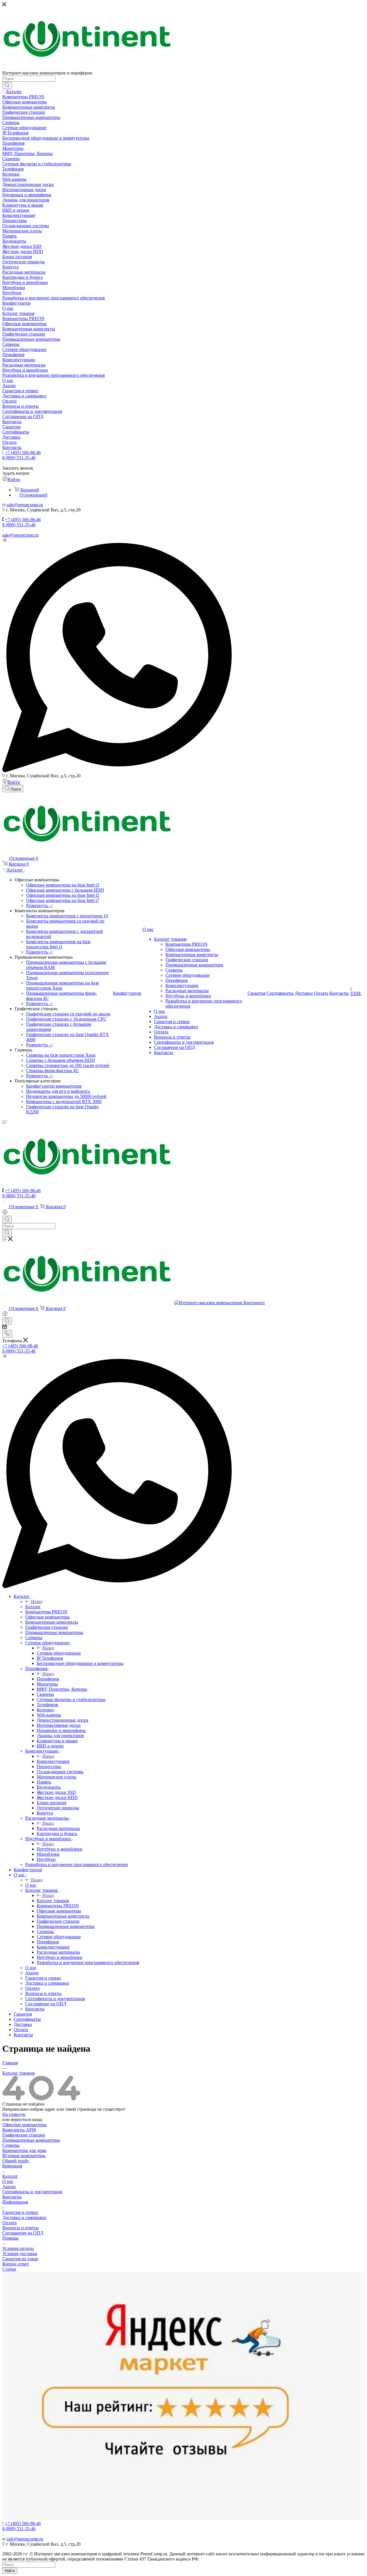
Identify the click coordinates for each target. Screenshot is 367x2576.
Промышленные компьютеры (31, 2140)
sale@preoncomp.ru (21, 535)
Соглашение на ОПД (23, 2233)
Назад (37, 1601)
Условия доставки (20, 2254)
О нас (31, 1885)
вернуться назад (27, 2119)
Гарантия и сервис (20, 2212)
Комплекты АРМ (19, 2130)
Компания (12, 2166)
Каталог (33, 1607)
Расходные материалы (58, 1828)
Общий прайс (16, 2161)
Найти (10, 2571)
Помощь (10, 2238)
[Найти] (7, 85)
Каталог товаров (53, 1901)
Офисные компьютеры (25, 2125)
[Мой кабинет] (5, 1213)
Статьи (9, 2269)
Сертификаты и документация (32, 2192)
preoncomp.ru (30, 505)
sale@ (12, 505)
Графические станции (24, 2135)
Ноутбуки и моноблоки (59, 1849)
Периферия (48, 1679)
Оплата (9, 2223)
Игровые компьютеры (24, 2156)
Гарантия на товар (20, 2259)
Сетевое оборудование (59, 1653)
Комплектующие (53, 1761)
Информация (15, 2202)
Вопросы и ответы (21, 2228)
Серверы (11, 2145)
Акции (9, 2186)
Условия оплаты (18, 2248)
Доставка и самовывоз (24, 2217)
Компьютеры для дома (24, 2150)
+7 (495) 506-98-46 (23, 453)
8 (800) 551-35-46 (19, 458)
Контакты (12, 2197)
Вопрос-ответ (16, 2264)
